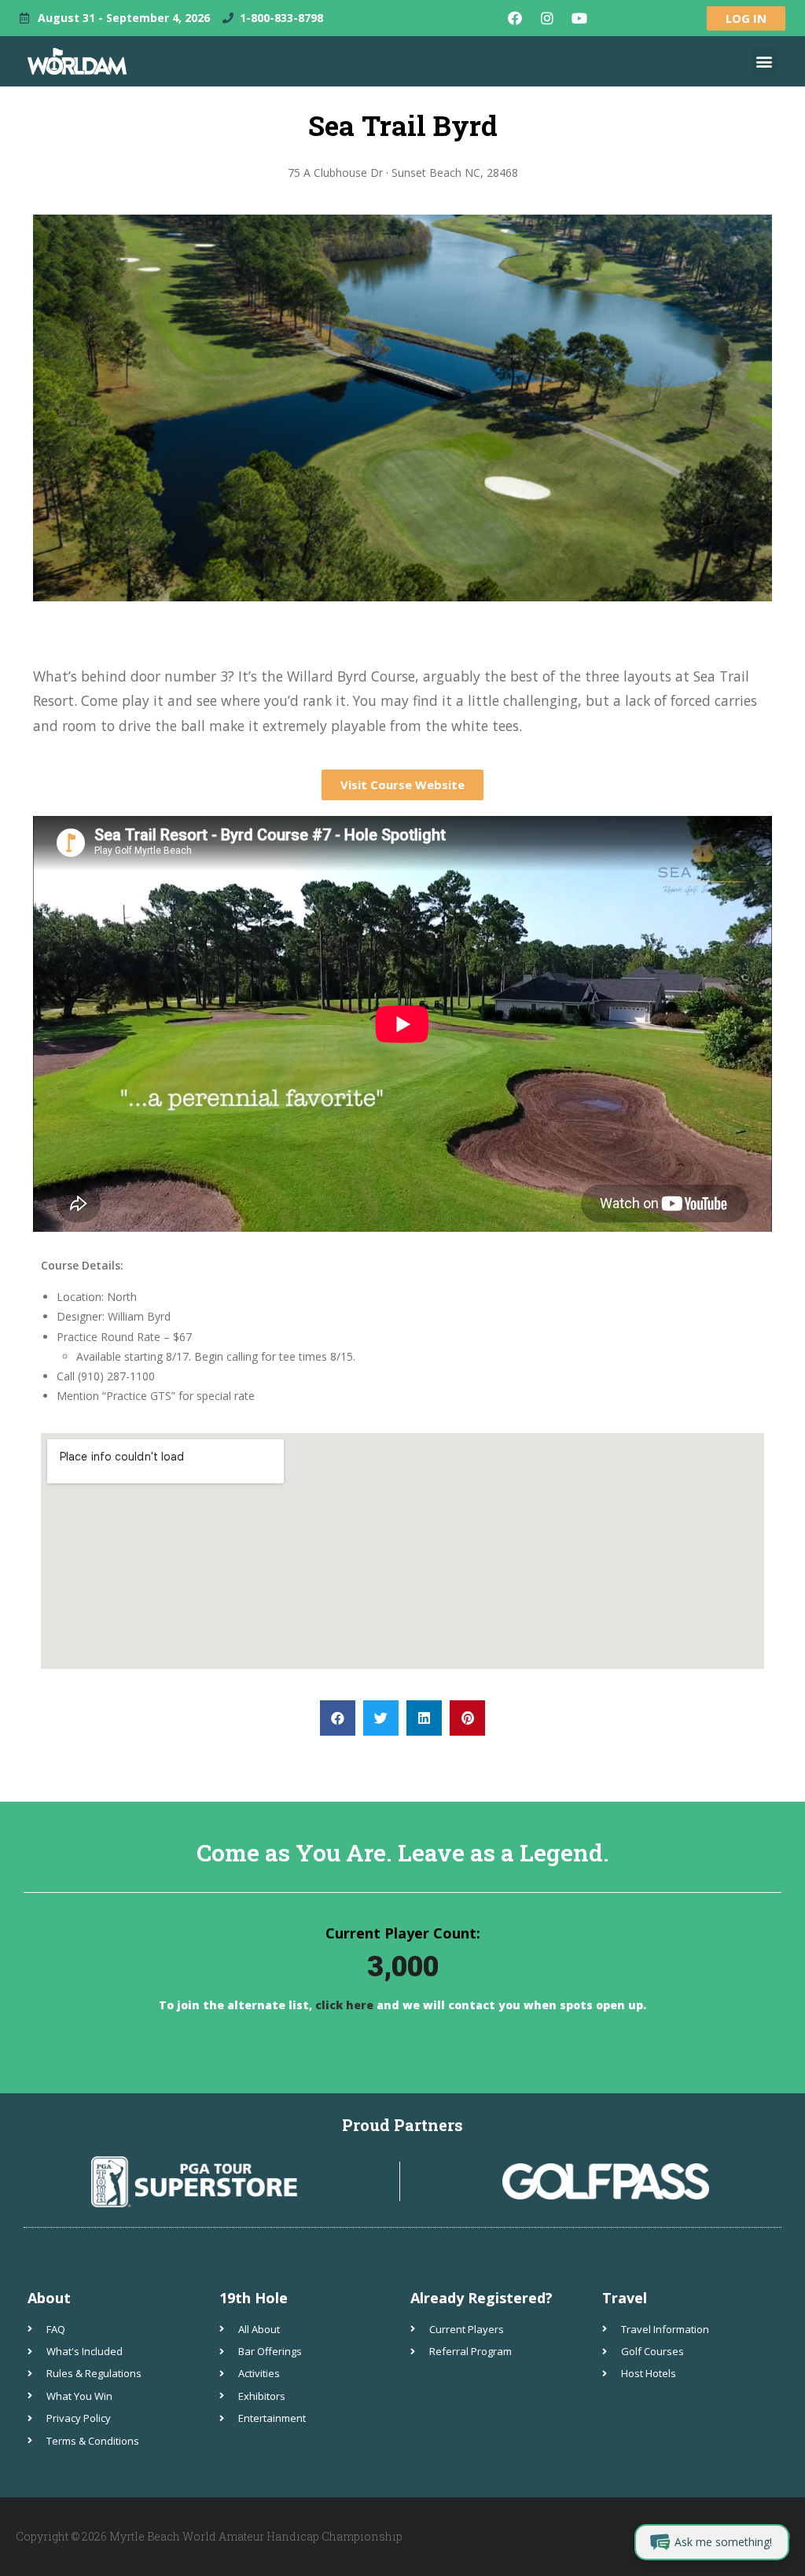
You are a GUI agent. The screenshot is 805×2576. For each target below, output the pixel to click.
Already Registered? (482, 2298)
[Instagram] (547, 18)
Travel (625, 2298)
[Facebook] (515, 18)
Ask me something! (723, 2542)
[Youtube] (579, 18)
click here (343, 2005)
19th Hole (254, 2298)
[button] (765, 62)
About (49, 2298)
